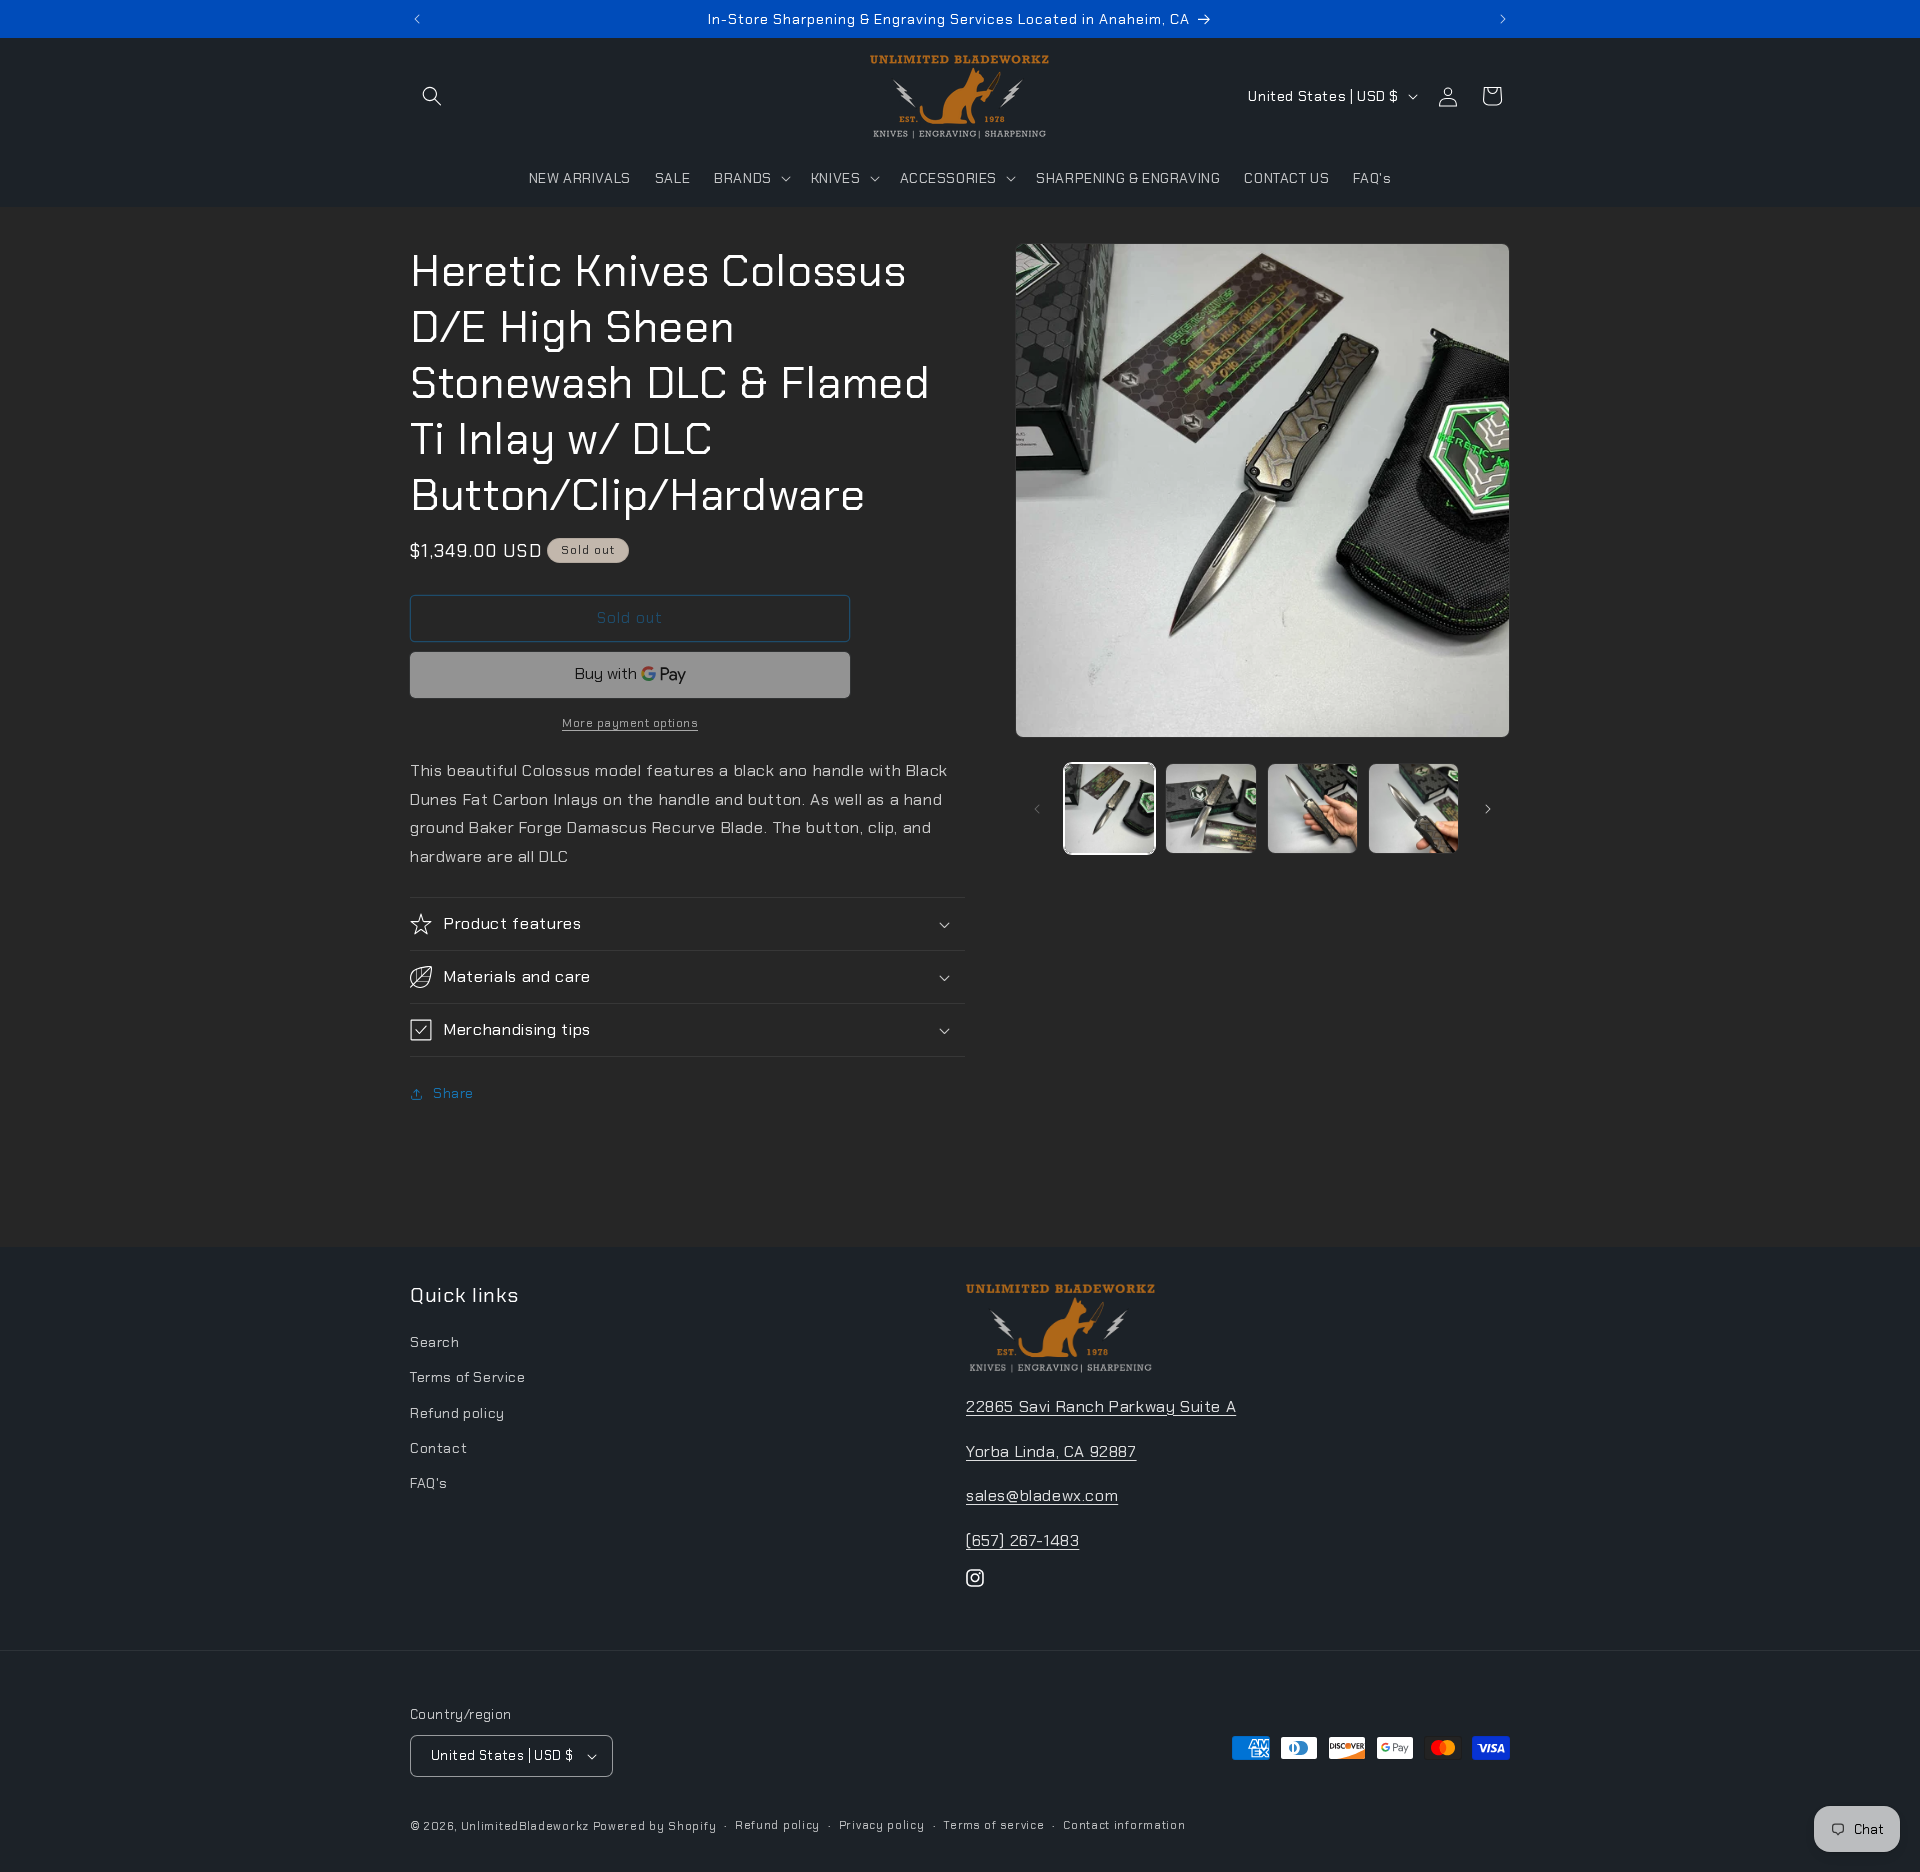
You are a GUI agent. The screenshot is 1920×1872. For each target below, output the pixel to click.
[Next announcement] (1503, 19)
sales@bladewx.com (1042, 1496)
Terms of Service (468, 1378)
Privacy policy (882, 1825)
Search (435, 1342)
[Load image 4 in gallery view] (1413, 808)
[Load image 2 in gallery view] (1210, 808)
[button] (432, 96)
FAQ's (429, 1483)
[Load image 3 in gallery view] (1312, 808)
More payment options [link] (630, 723)
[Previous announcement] (417, 19)
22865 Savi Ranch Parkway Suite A (1101, 1406)
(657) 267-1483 (1022, 1540)
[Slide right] (1488, 809)
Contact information (1124, 1825)
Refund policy (457, 1413)
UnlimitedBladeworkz (525, 1826)
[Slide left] (1037, 809)
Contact (438, 1448)
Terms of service (993, 1825)
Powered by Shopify (655, 1826)
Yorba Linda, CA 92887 (1051, 1451)
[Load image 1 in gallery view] (1109, 808)
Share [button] (453, 1093)
